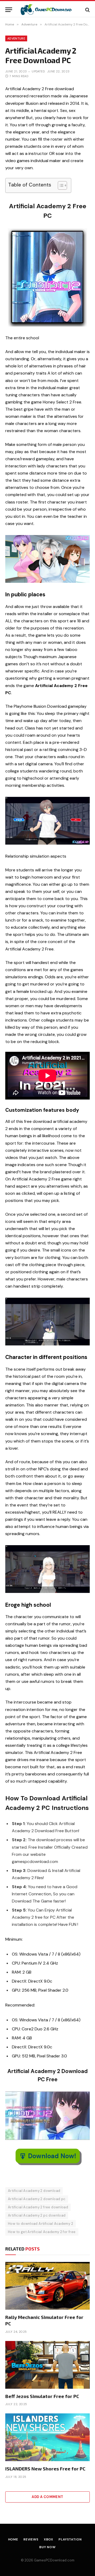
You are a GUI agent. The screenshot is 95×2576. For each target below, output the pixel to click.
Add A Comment (47, 2497)
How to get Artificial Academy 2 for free (42, 2232)
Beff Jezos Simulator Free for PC (42, 2396)
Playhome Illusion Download (40, 706)
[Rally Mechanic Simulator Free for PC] (47, 2286)
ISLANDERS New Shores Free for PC (45, 2469)
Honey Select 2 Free (62, 402)
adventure (15, 1724)
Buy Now (47, 2547)
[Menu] (9, 10)
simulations (16, 977)
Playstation (70, 2539)
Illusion (32, 103)
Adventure (16, 38)
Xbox (49, 2539)
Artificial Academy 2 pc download (37, 2215)
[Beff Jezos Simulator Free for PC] (47, 2365)
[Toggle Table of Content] (60, 185)
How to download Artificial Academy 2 (41, 2224)
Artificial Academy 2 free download (38, 2207)
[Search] (87, 10)
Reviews (31, 2539)
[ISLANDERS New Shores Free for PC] (47, 2437)
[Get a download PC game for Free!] (49, 10)
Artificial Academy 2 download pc (37, 2199)
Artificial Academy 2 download (34, 2191)
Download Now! (52, 2156)
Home (13, 2539)
